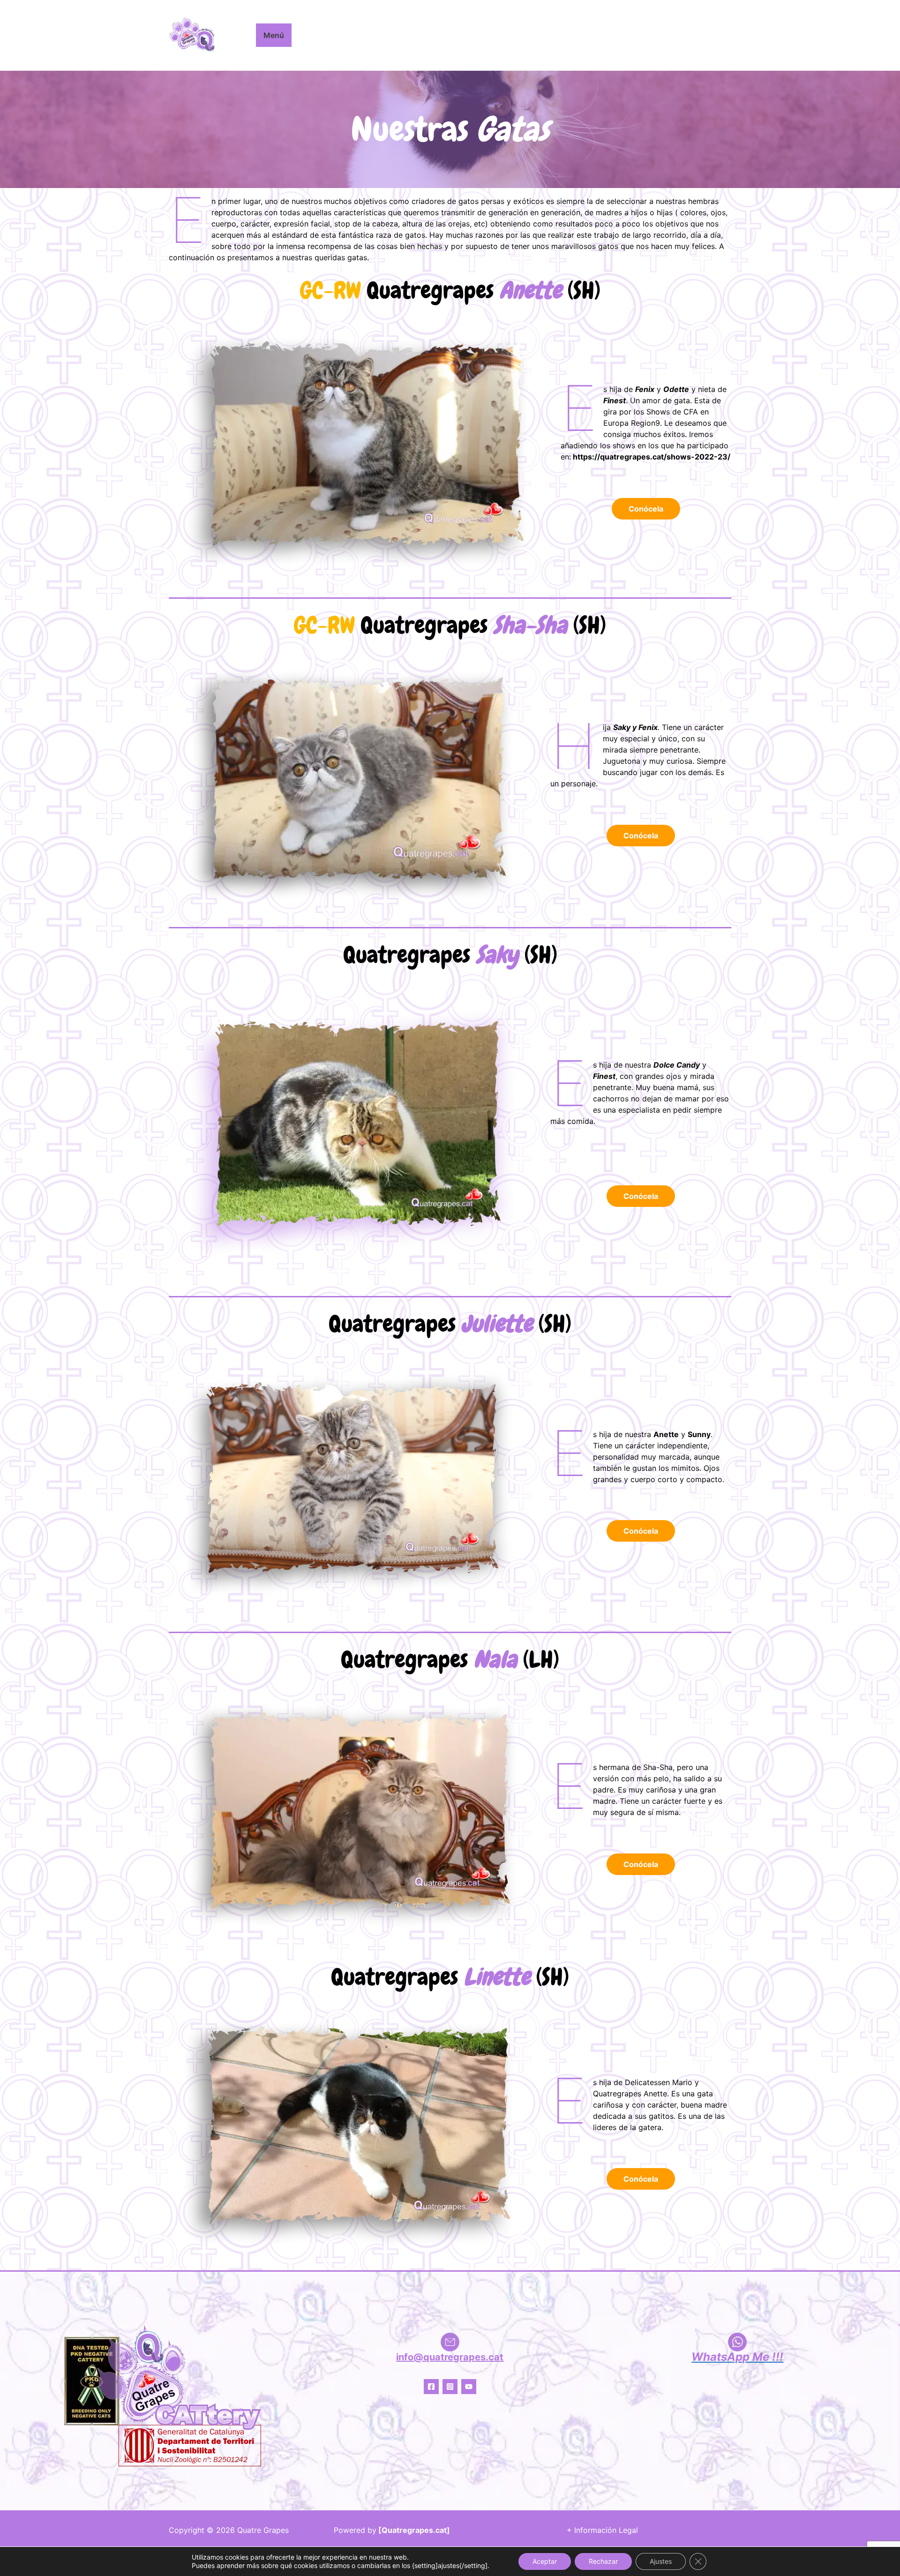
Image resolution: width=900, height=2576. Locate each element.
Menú (274, 35)
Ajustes (661, 2561)
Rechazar (603, 2561)
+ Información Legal (602, 2530)
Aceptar (545, 2561)
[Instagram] (450, 2387)
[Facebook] (431, 2387)
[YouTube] (469, 2387)
